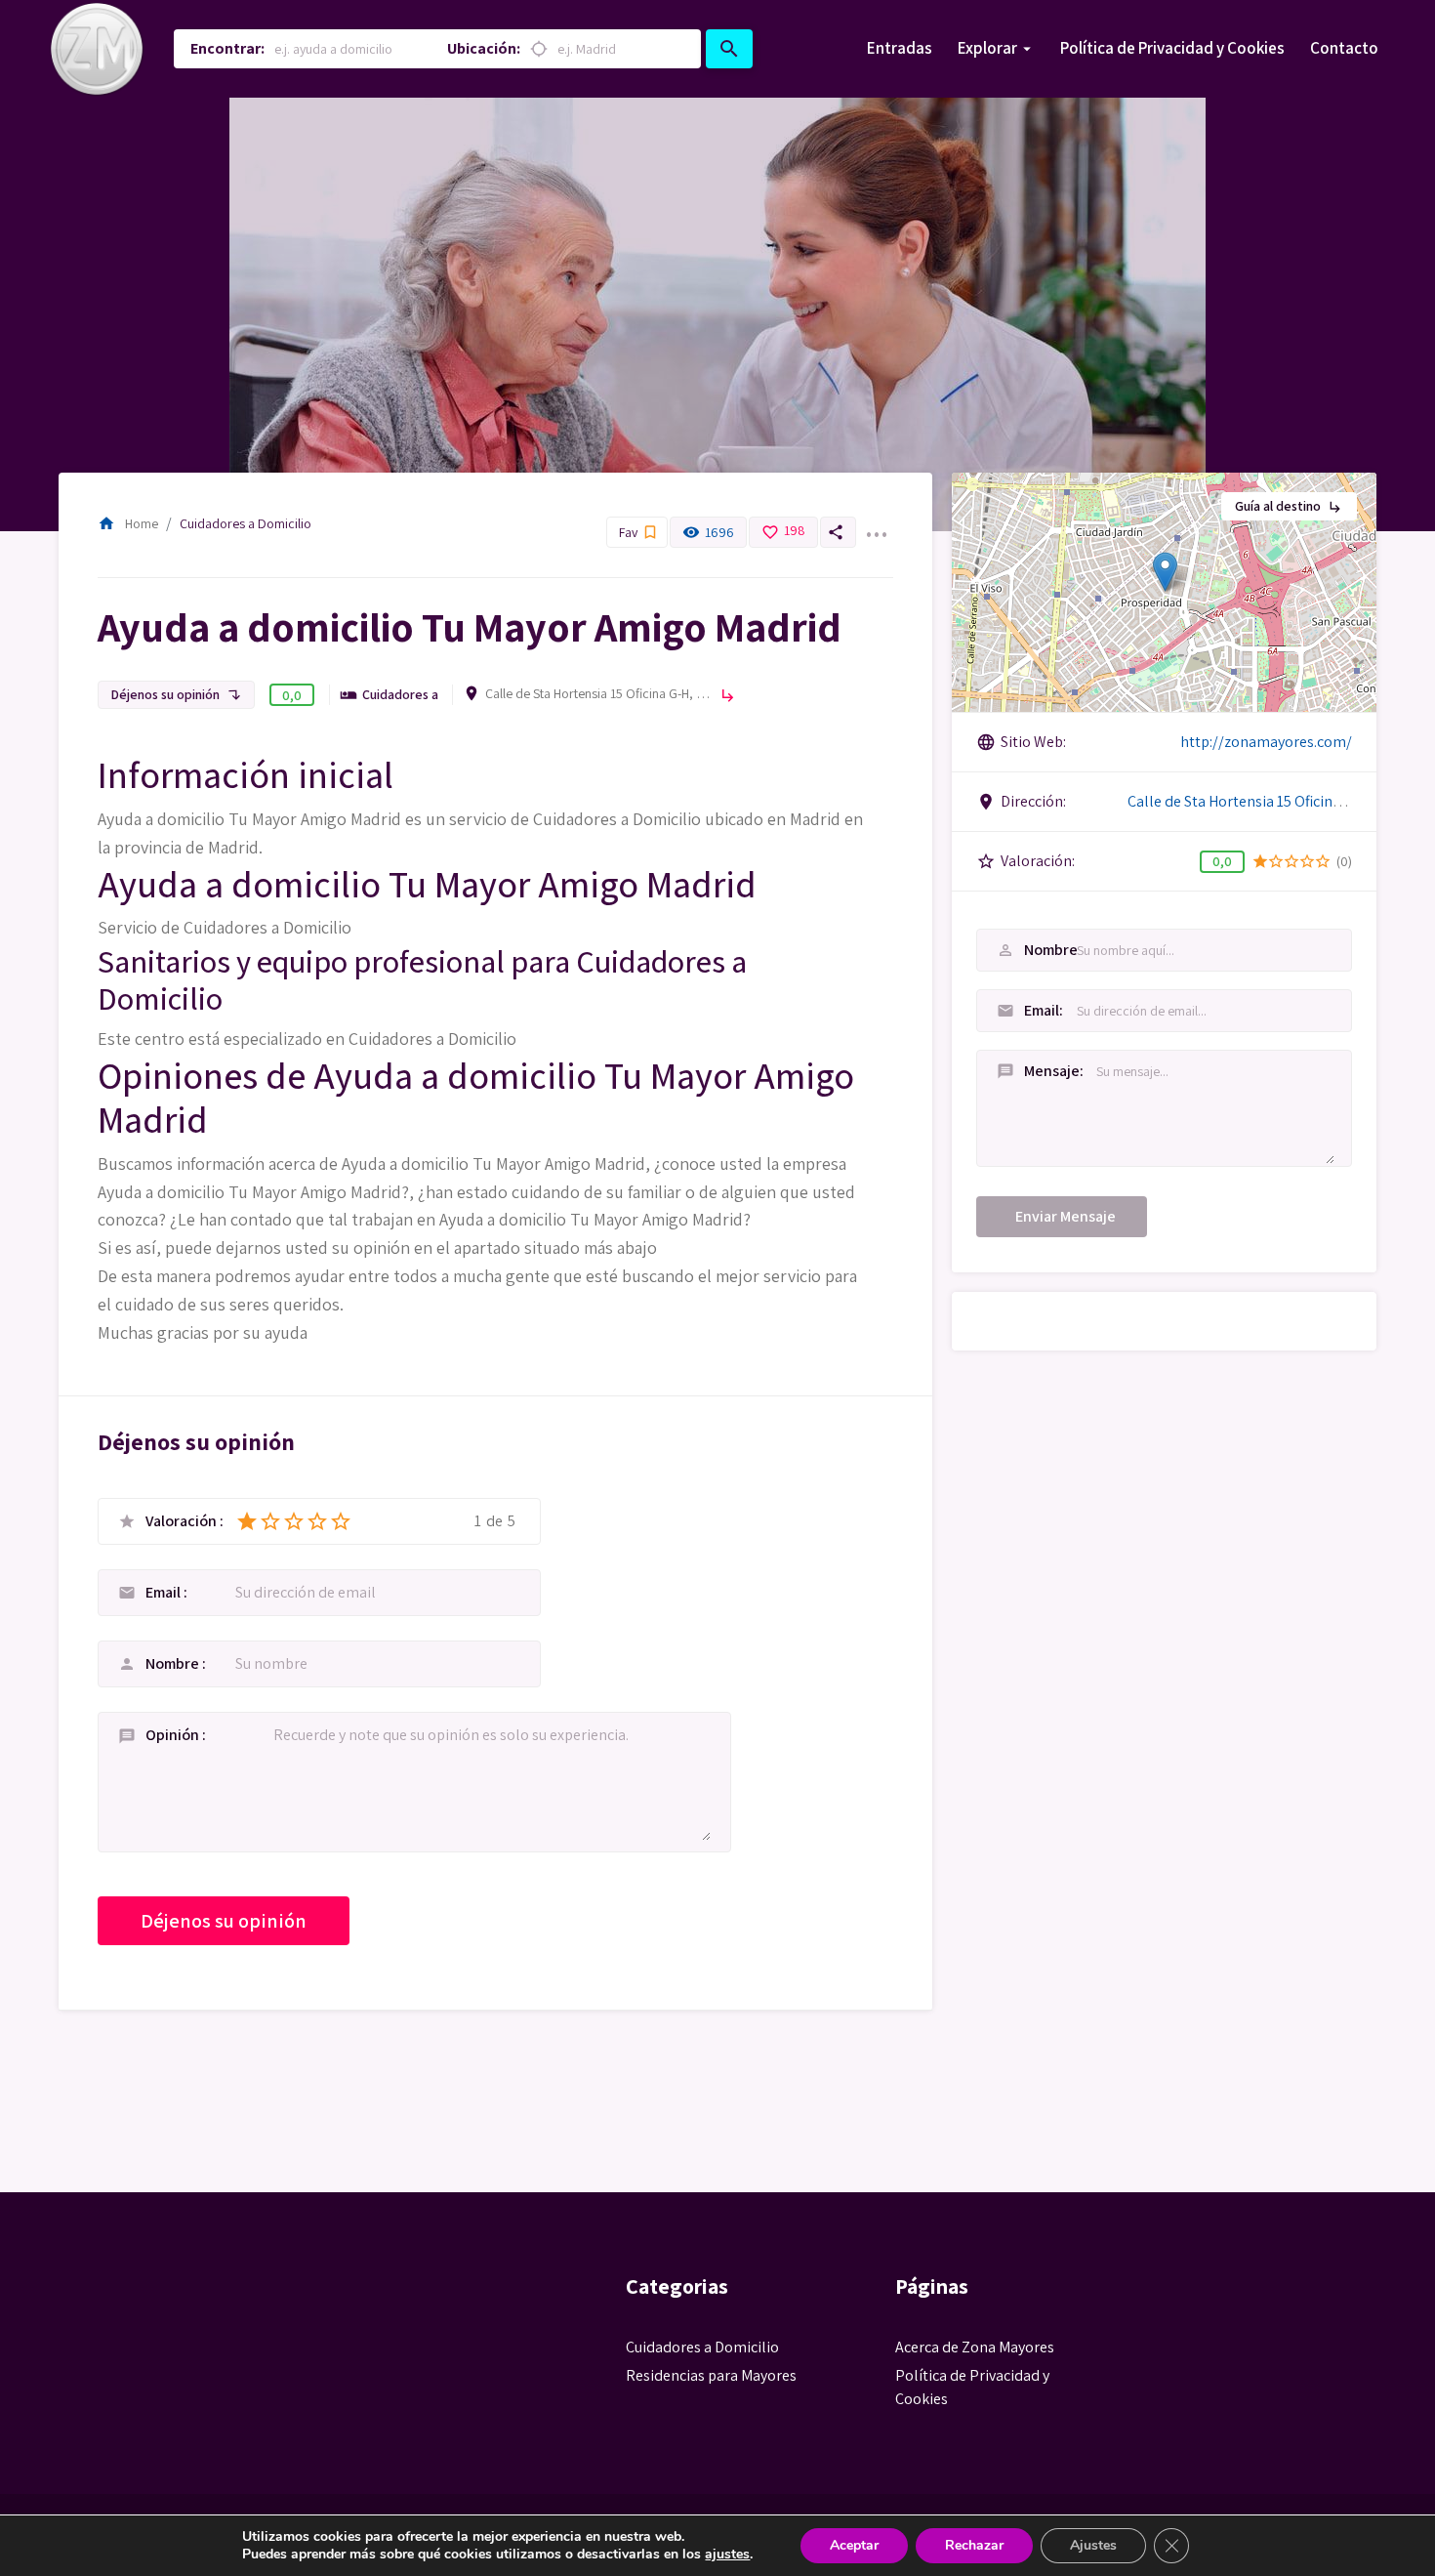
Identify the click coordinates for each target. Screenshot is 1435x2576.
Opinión (174, 1735)
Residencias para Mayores (711, 2375)
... (876, 522)
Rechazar (974, 2545)
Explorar (987, 48)
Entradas (900, 48)
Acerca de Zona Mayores (975, 2347)
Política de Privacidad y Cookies (1172, 48)
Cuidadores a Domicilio (246, 523)
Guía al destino (1289, 506)
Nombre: (1020, 950)
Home (128, 523)
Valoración (183, 1521)
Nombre (174, 1663)
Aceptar (854, 2545)
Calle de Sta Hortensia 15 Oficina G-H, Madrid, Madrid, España (597, 693)
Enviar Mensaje (1066, 1216)
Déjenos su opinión (176, 694)
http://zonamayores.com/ (1266, 742)
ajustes (727, 2555)
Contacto (1344, 48)
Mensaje (1020, 1071)
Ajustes (1093, 2545)
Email (164, 1592)
